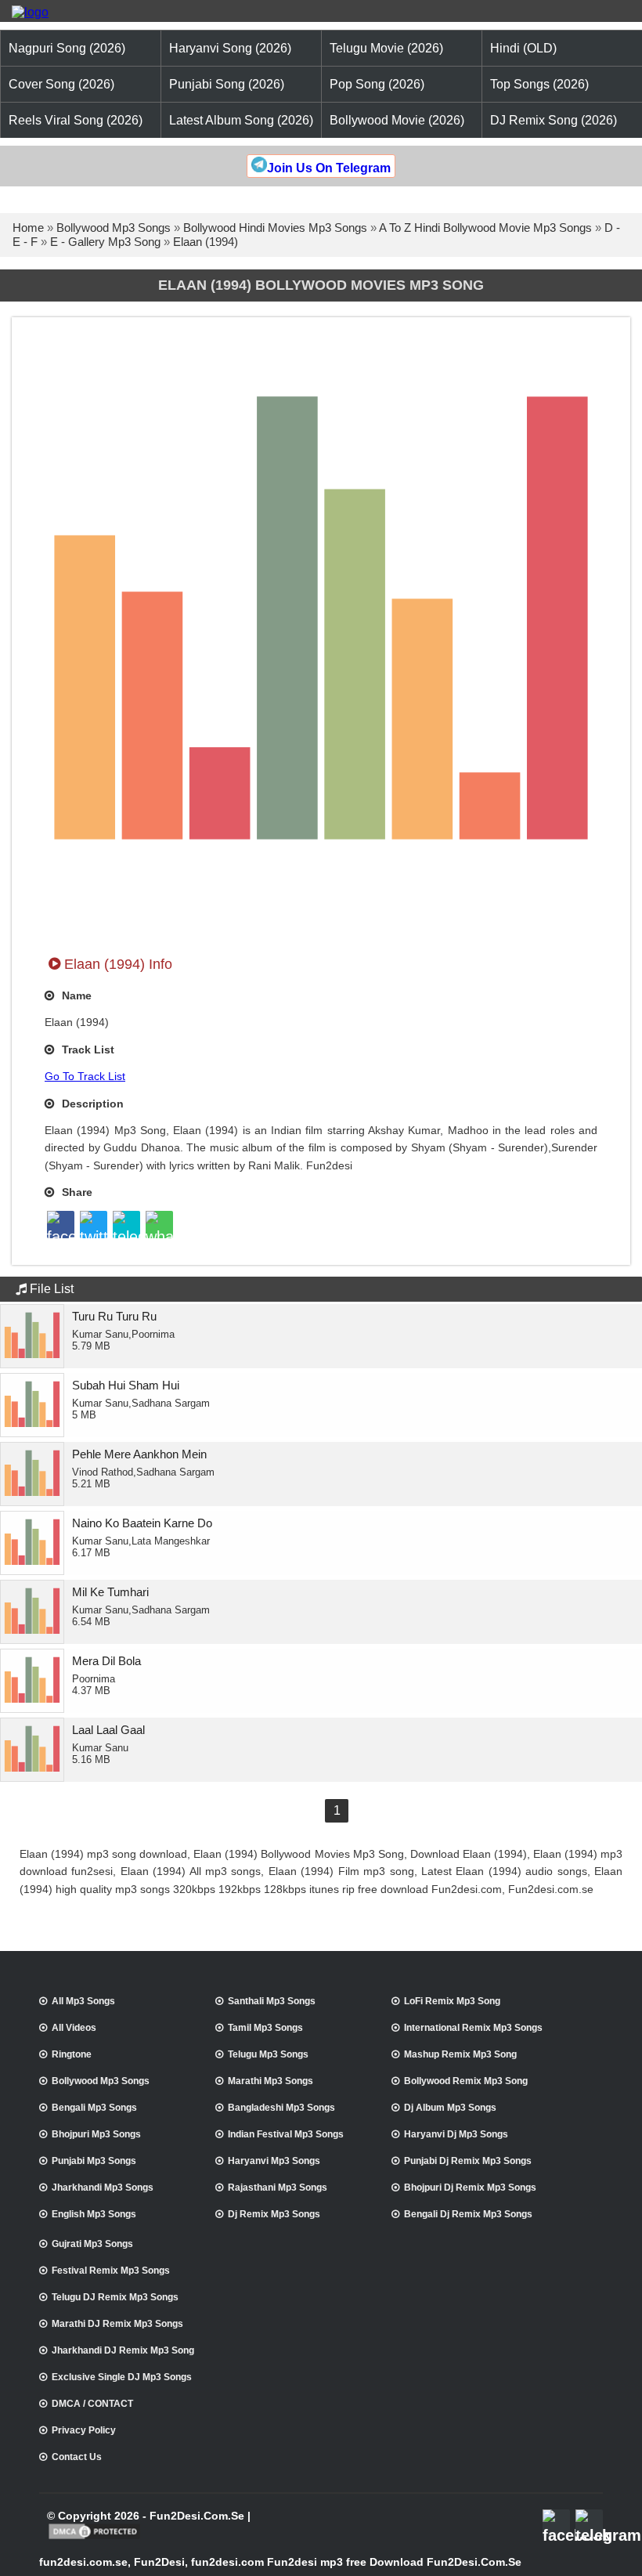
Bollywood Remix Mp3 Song (466, 2081)
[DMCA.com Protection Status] (94, 2538)
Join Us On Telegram (329, 168)
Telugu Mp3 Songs (268, 2054)
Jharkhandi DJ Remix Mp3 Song (123, 2350)
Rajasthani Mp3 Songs (278, 2188)
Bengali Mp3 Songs (94, 2108)
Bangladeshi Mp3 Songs (281, 2108)
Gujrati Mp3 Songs (92, 2244)
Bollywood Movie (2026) (397, 120)
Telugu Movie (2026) (386, 48)
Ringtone (72, 2054)
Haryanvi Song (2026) (230, 48)
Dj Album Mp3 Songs (450, 2108)
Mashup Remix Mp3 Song (460, 2054)
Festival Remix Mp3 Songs (111, 2271)
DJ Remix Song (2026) (554, 120)
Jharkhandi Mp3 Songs (103, 2188)
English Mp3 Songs (94, 2214)
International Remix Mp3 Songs (473, 2028)
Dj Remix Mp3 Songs (274, 2214)
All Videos (74, 2028)
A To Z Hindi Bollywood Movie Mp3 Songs (485, 228)
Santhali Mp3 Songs (272, 2001)
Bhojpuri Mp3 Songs (96, 2134)
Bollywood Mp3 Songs (114, 228)
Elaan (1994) (206, 242)
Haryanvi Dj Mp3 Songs (456, 2134)
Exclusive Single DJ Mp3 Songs (122, 2377)
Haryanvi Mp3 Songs (274, 2161)
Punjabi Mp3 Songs (94, 2161)
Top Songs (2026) (539, 84)
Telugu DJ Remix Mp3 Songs (115, 2297)
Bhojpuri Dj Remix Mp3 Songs (470, 2188)
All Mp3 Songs (83, 2001)
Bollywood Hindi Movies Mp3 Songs (275, 228)
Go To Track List (85, 1076)
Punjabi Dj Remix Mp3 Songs (468, 2161)
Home (28, 228)
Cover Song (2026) (61, 84)
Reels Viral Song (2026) (76, 120)
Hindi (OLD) (523, 48)
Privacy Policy (84, 2430)
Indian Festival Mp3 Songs (286, 2134)
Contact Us (77, 2457)
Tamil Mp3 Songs (265, 2028)
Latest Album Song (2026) (241, 120)
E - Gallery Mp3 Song (105, 242)
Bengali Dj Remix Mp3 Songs (468, 2214)
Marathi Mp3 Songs (271, 2081)
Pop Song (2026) (377, 84)
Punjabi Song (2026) (227, 84)
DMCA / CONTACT (92, 2404)
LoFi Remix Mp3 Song (452, 2001)
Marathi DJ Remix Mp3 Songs (117, 2324)
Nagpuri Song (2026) (67, 48)
